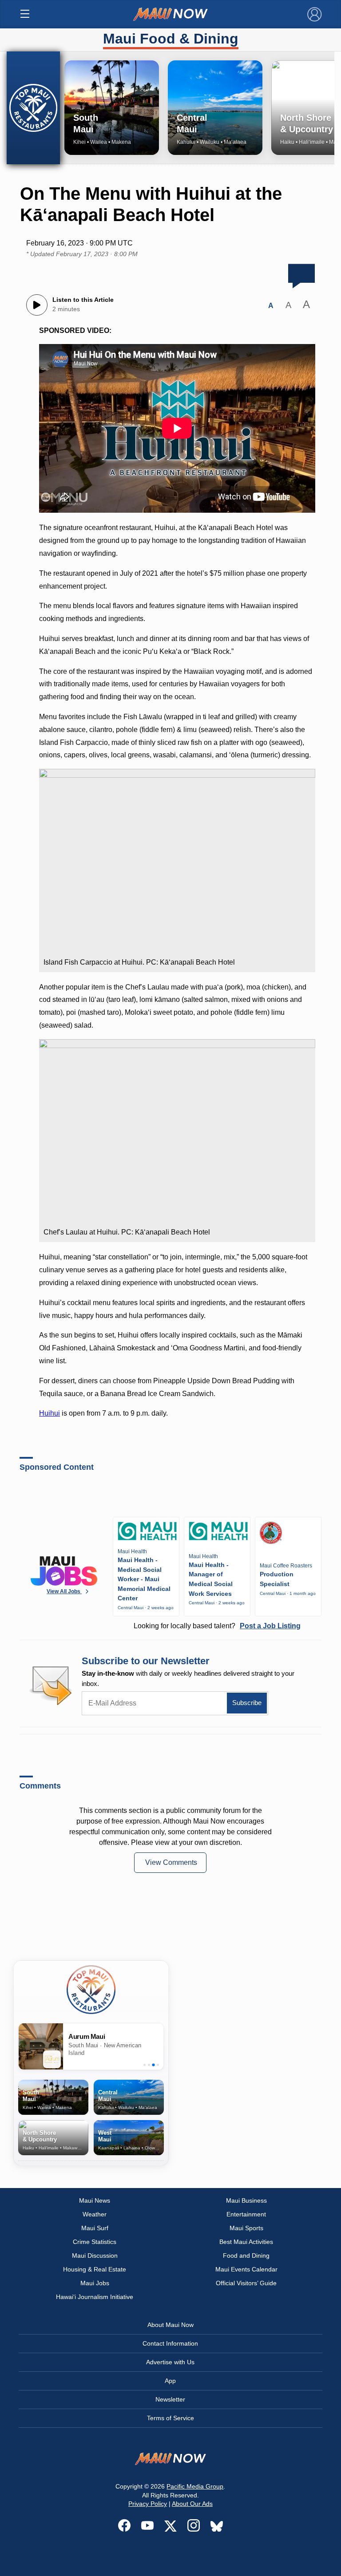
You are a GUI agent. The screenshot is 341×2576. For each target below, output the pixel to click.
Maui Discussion (95, 2255)
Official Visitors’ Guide (246, 2283)
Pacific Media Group (195, 2486)
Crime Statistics (95, 2242)
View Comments (171, 1862)
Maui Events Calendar (246, 2269)
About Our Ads (192, 2504)
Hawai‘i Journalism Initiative (95, 2297)
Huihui (50, 1413)
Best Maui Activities (246, 2242)
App (170, 2381)
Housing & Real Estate (95, 2269)
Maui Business (246, 2200)
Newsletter (170, 2399)
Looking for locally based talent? (217, 1626)
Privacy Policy (148, 2504)
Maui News (95, 2200)
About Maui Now (170, 2325)
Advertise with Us (170, 2362)
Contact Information (170, 2343)
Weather (95, 2214)
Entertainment (246, 2214)
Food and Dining (246, 2255)
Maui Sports (246, 2228)
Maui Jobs (95, 2283)
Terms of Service (170, 2418)
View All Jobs (64, 1591)
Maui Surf (95, 2228)
